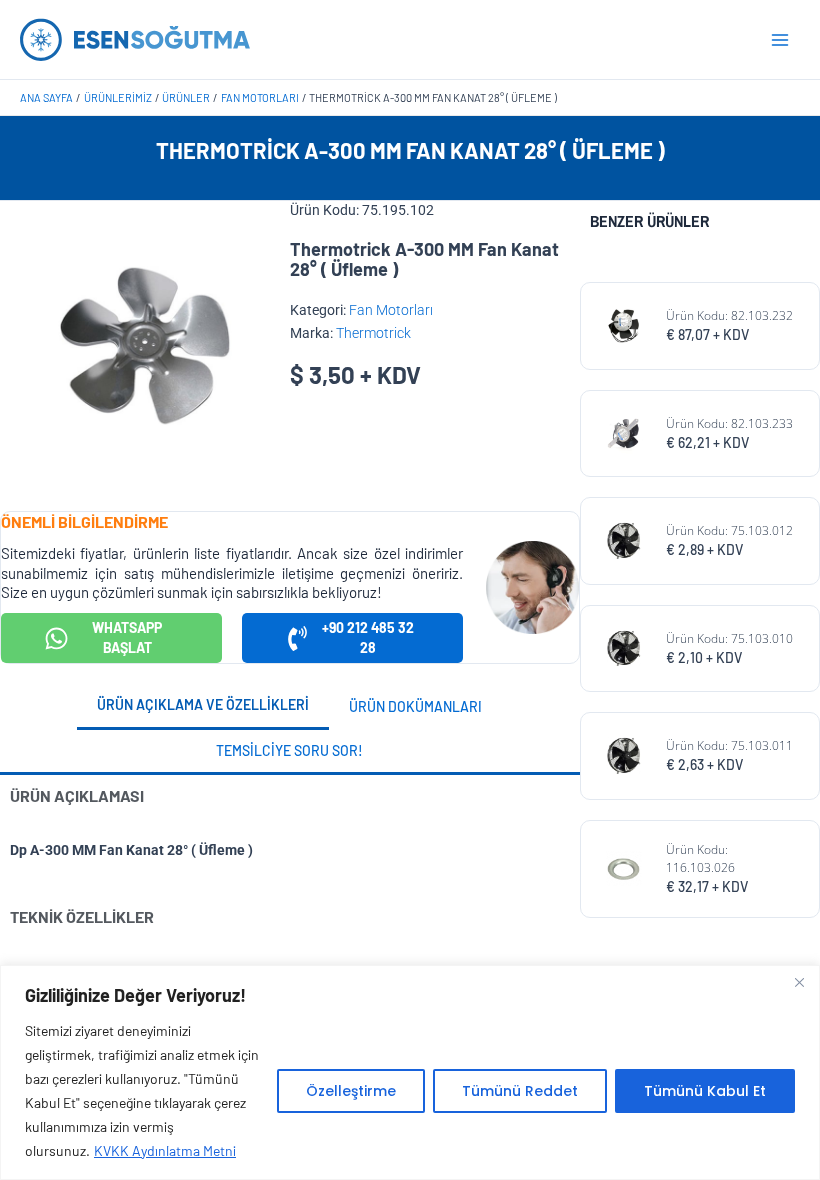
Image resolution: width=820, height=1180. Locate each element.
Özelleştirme (351, 1091)
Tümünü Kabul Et (705, 1091)
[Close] (799, 982)
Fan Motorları (391, 310)
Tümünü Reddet (520, 1091)
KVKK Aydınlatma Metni (165, 1150)
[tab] (203, 707)
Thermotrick (373, 333)
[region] (410, 1072)
